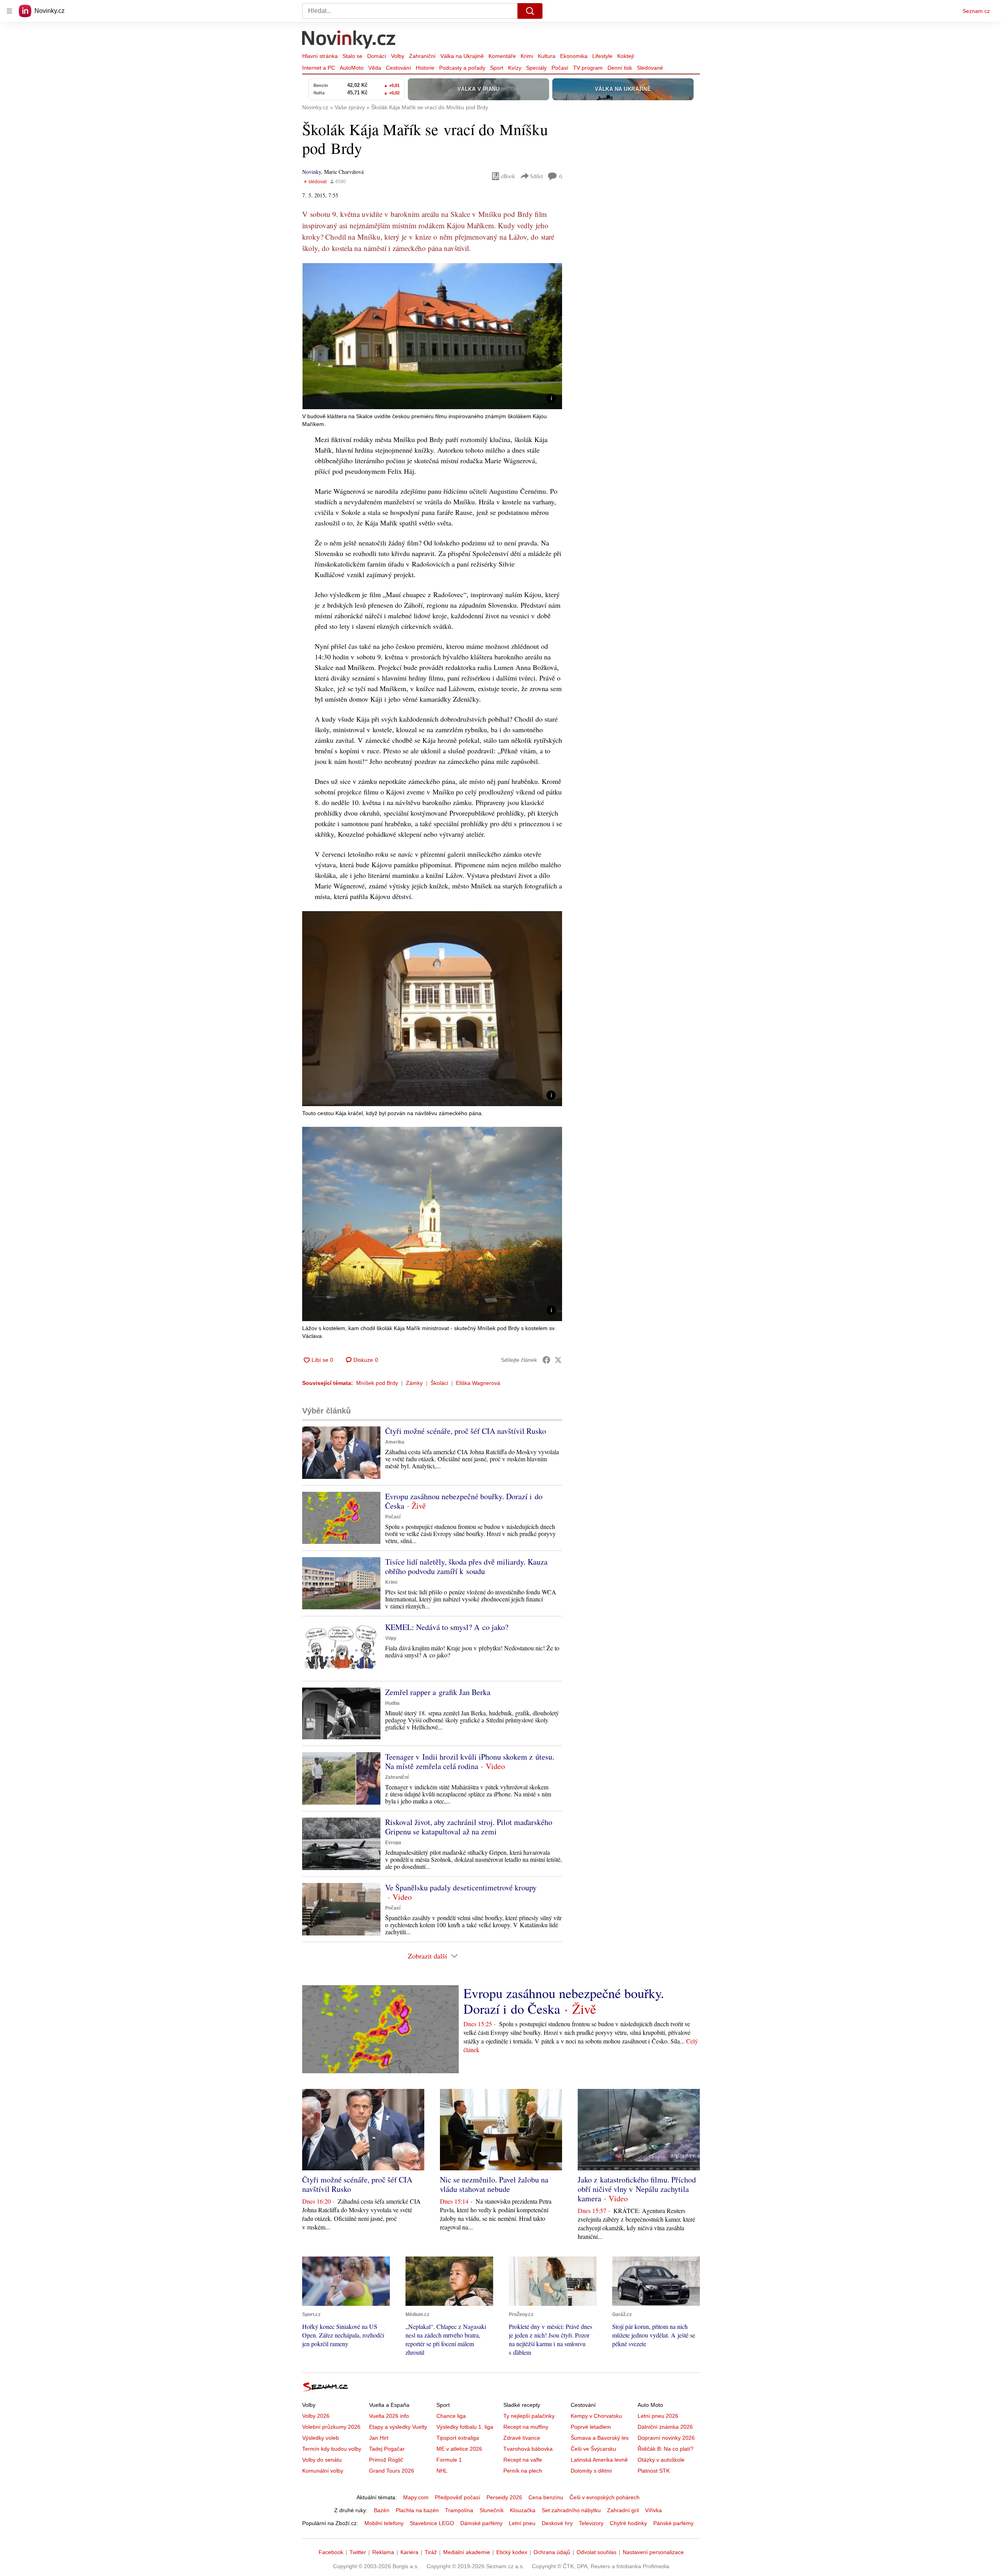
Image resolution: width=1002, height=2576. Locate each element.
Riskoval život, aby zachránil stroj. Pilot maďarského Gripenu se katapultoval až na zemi (469, 1827)
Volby (398, 56)
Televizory (591, 2523)
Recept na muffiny (526, 2427)
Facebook (331, 2552)
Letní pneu (522, 2523)
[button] (432, 336)
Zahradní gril (623, 2510)
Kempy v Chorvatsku (596, 2416)
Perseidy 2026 (504, 2497)
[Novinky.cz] (349, 40)
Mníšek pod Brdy (377, 1383)
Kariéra (409, 2552)
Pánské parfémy (673, 2523)
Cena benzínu (546, 2497)
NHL (442, 2471)
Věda (375, 68)
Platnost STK (654, 2471)
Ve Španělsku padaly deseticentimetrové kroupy (461, 1887)
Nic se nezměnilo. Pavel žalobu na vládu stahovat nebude (494, 2184)
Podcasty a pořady (462, 68)
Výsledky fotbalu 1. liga (465, 2427)
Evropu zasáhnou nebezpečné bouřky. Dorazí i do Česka (464, 1501)
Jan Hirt (379, 2438)
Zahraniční (422, 56)
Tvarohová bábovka (528, 2449)
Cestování (398, 68)
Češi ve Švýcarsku (593, 2449)
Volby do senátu (322, 2460)
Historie (425, 68)
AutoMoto (352, 68)
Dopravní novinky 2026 (666, 2438)
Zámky (414, 1383)
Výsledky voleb (321, 2438)
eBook (508, 176)
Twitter (358, 2552)
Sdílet (536, 176)
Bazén (382, 2510)
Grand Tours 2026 (392, 2471)
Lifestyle (602, 56)
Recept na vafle (523, 2460)
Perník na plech (523, 2471)
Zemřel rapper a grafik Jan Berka (438, 1692)
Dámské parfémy (481, 2523)
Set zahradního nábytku (571, 2510)
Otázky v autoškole (661, 2460)
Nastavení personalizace (653, 2552)
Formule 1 (449, 2460)
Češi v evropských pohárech (605, 2497)
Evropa (393, 1843)
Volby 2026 (316, 2416)
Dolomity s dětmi (591, 2471)
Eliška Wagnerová (478, 1383)
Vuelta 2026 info (389, 2416)
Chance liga (451, 2416)
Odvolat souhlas (597, 2552)
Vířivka (653, 2510)
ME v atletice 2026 (459, 2449)
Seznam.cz (976, 11)
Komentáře (502, 56)
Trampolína (459, 2510)
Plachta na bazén (417, 2510)
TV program (588, 68)
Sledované (650, 68)
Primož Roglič (386, 2460)
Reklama (383, 2552)
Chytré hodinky (628, 2523)
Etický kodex (512, 2552)
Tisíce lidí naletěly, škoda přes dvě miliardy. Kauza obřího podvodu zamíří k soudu (466, 1566)
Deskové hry (557, 2523)
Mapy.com (416, 2497)
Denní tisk (620, 68)
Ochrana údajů (552, 2552)
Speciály (536, 68)
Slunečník (492, 2510)
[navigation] (9, 11)
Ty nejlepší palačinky (529, 2416)
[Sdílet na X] (558, 1360)
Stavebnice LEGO (432, 2523)
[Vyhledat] (530, 11)
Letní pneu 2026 (658, 2416)
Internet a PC (319, 68)
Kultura (547, 56)
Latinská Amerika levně (599, 2460)
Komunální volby (323, 2471)
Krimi (527, 56)
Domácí (377, 56)
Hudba (392, 1703)
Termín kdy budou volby (332, 2449)
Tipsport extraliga (458, 2438)
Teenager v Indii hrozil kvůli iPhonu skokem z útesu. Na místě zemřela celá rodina (470, 1761)
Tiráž (431, 2552)
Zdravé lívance (522, 2438)
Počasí (560, 68)
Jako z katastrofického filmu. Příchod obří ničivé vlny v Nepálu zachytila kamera (637, 2189)
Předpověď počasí (458, 2497)
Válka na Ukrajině (462, 56)
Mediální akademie (467, 2552)
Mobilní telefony (384, 2523)
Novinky (312, 172)
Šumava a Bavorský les (600, 2438)
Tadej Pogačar (387, 2449)
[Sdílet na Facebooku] (546, 1360)
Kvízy (515, 68)
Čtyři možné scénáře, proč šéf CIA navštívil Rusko (466, 1431)
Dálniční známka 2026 (665, 2427)
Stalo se (352, 56)
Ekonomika (574, 56)
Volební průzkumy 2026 (331, 2427)
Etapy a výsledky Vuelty (398, 2427)
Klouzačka (523, 2510)
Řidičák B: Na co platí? (666, 2449)
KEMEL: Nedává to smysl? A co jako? (447, 1627)
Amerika (395, 1442)
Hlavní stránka (320, 56)
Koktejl (625, 56)
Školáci (439, 1383)
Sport (497, 68)
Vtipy (391, 1638)
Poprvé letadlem (591, 2427)
